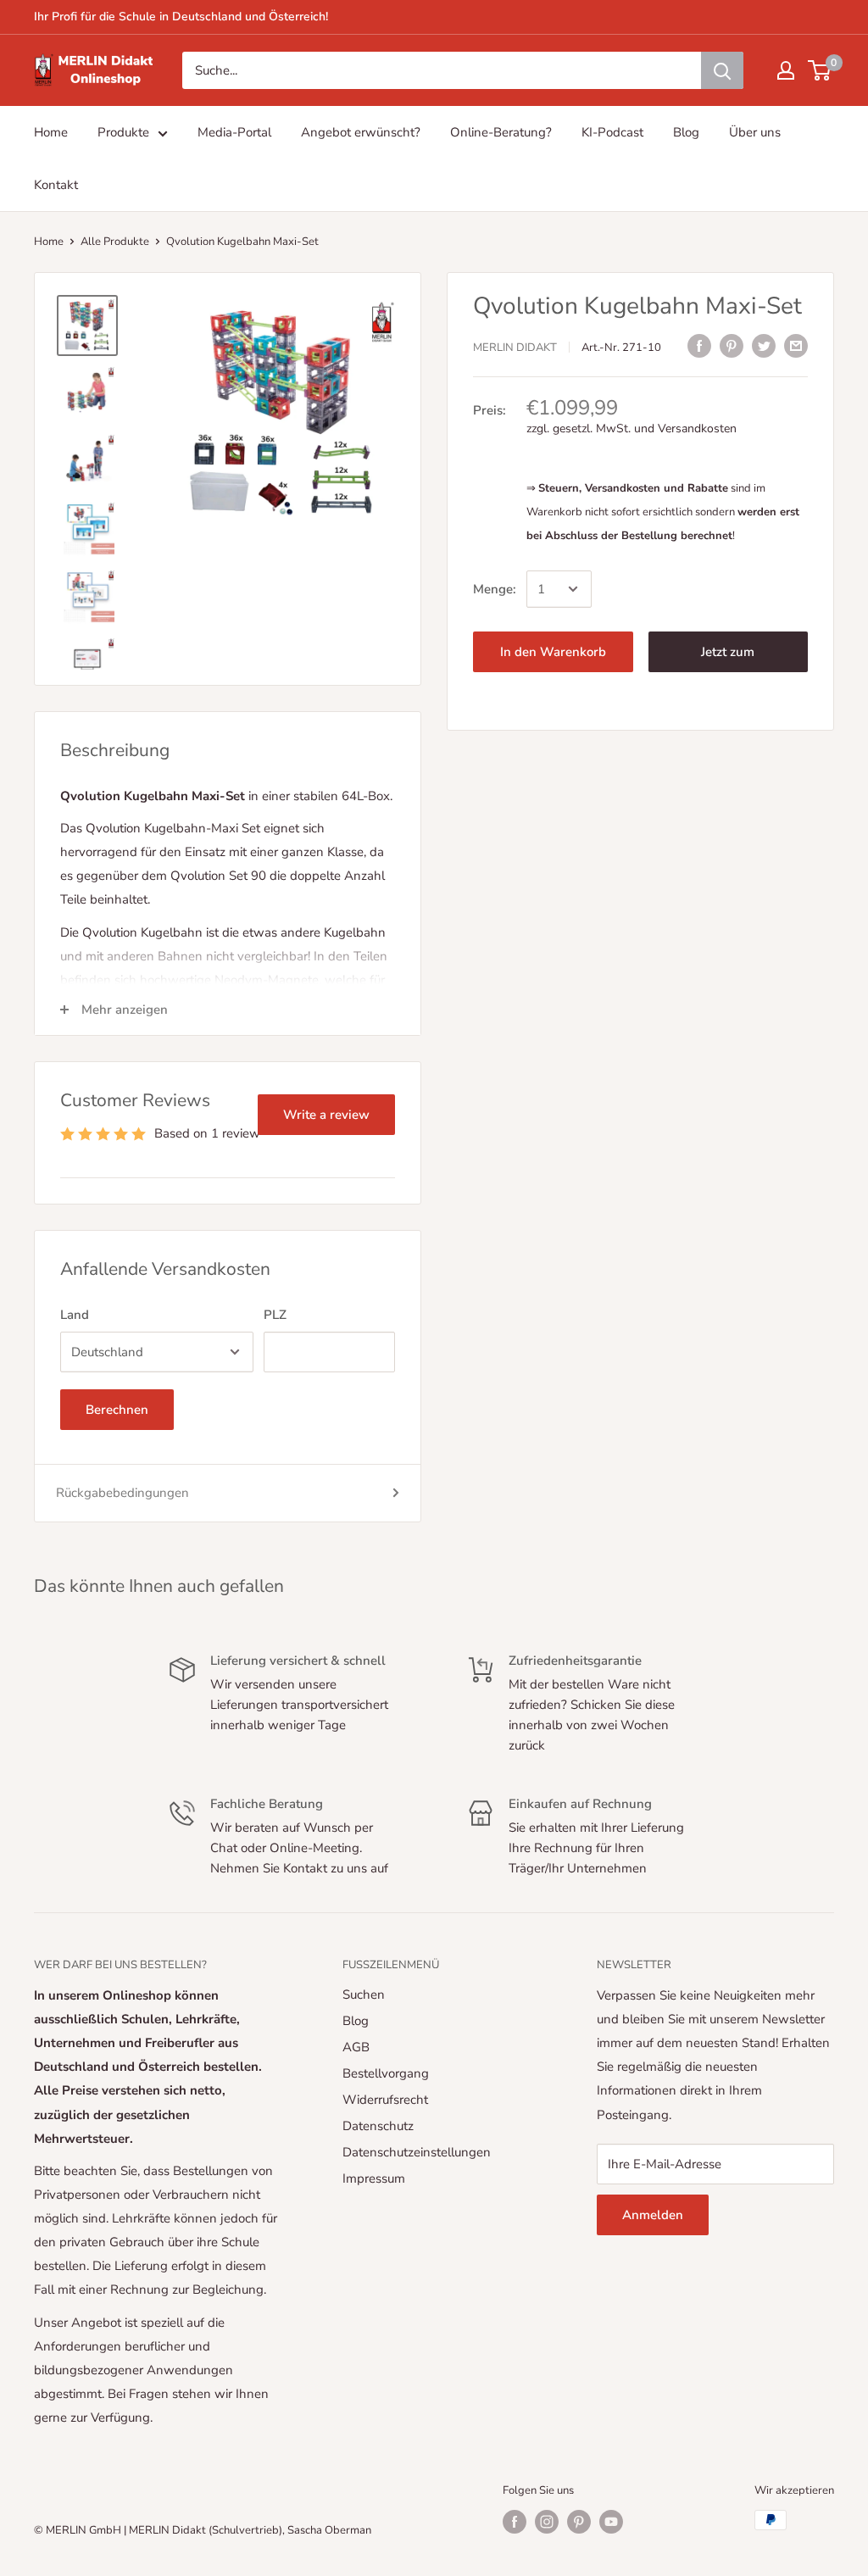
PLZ (275, 1315)
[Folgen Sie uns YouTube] (611, 2522)
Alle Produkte (115, 242)
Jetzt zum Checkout (728, 658)
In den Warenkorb (553, 652)
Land (75, 1315)
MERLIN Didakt (515, 348)
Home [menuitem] (51, 132)
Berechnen (117, 1410)
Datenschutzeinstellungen (417, 2152)
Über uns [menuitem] (755, 132)
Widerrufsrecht (385, 2100)
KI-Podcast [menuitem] (612, 132)
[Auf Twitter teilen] (764, 345)
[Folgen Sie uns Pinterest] (579, 2522)
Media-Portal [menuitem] (234, 132)
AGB (356, 2047)
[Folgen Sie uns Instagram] (547, 2522)
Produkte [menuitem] (123, 132)
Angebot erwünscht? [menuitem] (361, 132)
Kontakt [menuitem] (56, 185)
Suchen (364, 1995)
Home (49, 242)
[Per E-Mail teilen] (796, 345)
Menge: (495, 589)
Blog (356, 2021)
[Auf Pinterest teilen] (732, 345)
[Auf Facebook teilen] (699, 345)
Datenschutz (378, 2126)
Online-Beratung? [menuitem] (501, 132)
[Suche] (722, 70)
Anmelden (653, 2215)
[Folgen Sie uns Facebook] (515, 2522)
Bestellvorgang (386, 2073)
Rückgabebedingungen (122, 1493)
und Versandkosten (685, 428)
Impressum (374, 2178)
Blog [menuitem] (686, 132)
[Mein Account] (786, 70)
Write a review (326, 1115)
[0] (820, 70)
